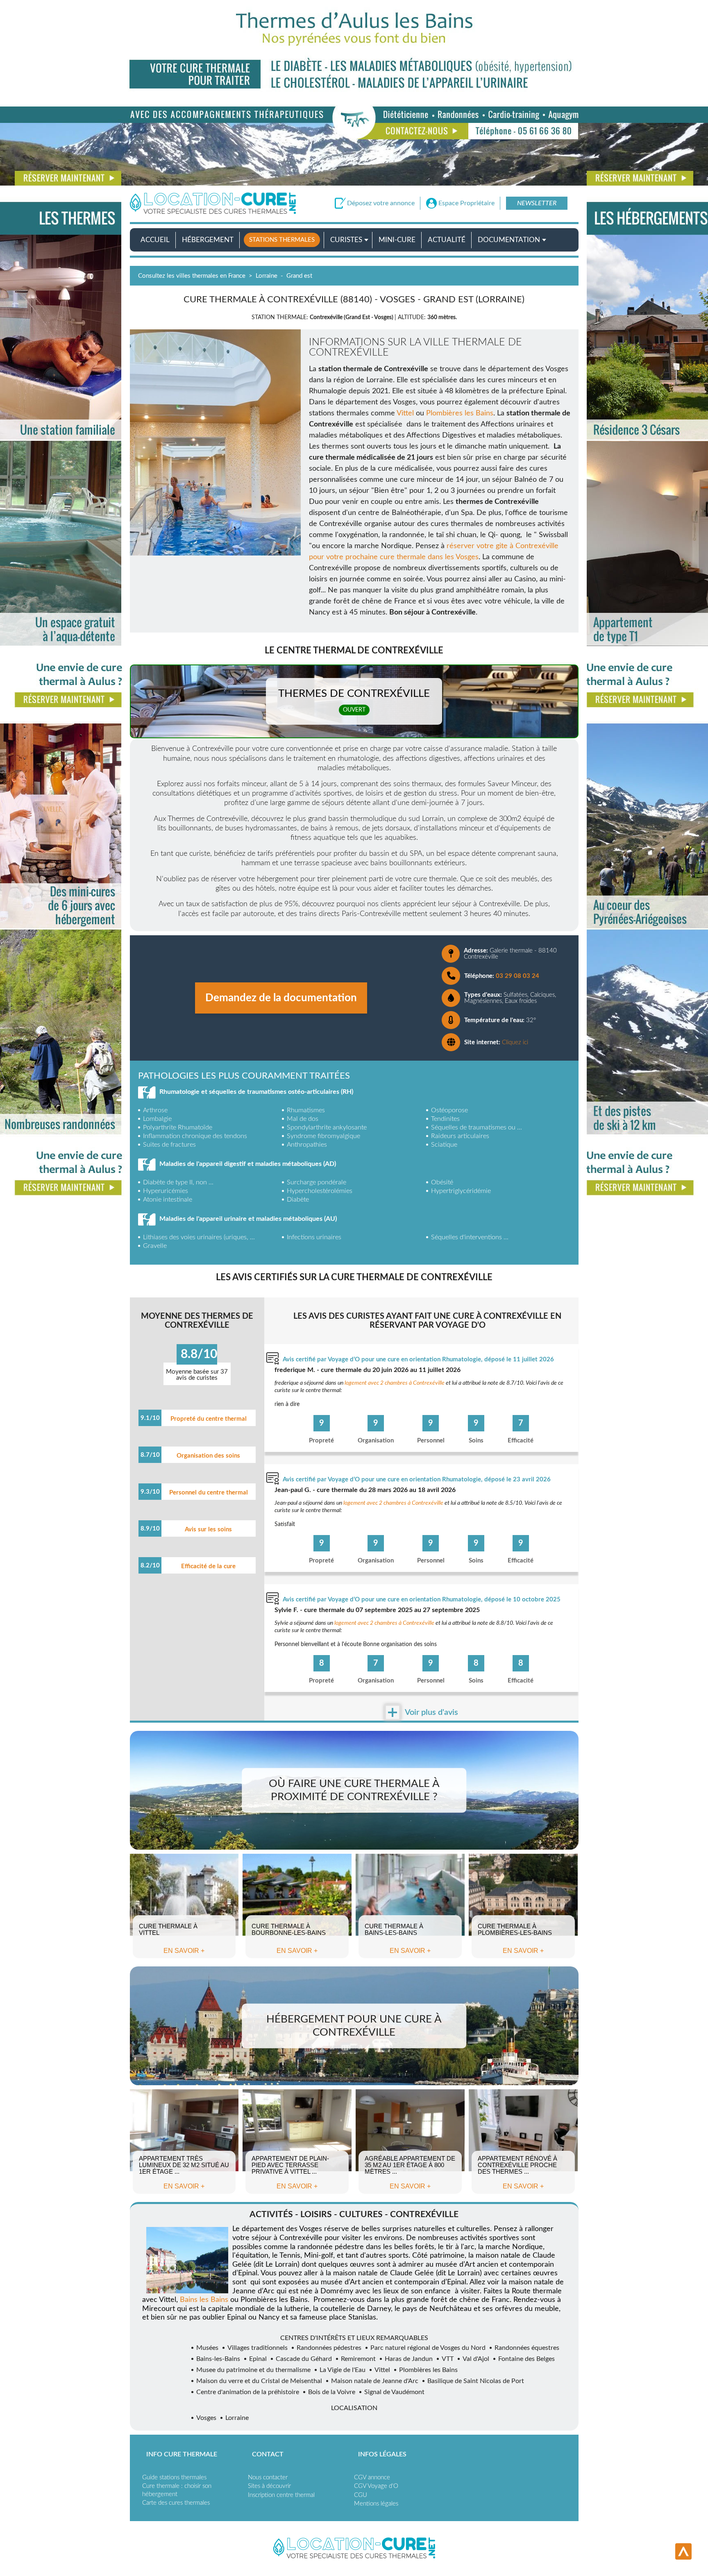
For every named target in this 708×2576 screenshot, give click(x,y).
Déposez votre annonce (381, 203)
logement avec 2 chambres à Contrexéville (395, 1383)
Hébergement (208, 240)
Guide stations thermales (174, 2477)
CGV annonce (372, 2477)
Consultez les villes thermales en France (192, 276)
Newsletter (537, 203)
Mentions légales (376, 2504)
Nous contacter (268, 2477)
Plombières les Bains (460, 413)
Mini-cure (397, 240)
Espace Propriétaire (466, 203)
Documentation (509, 240)
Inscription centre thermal (281, 2495)
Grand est (299, 276)
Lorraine (267, 276)
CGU (361, 2495)
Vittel (406, 413)
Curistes (346, 240)
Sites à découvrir (269, 2486)
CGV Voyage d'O (376, 2486)
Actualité (447, 240)
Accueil (155, 240)
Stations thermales (282, 240)
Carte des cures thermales (176, 2503)
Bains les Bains (204, 2300)
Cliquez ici (515, 1042)
